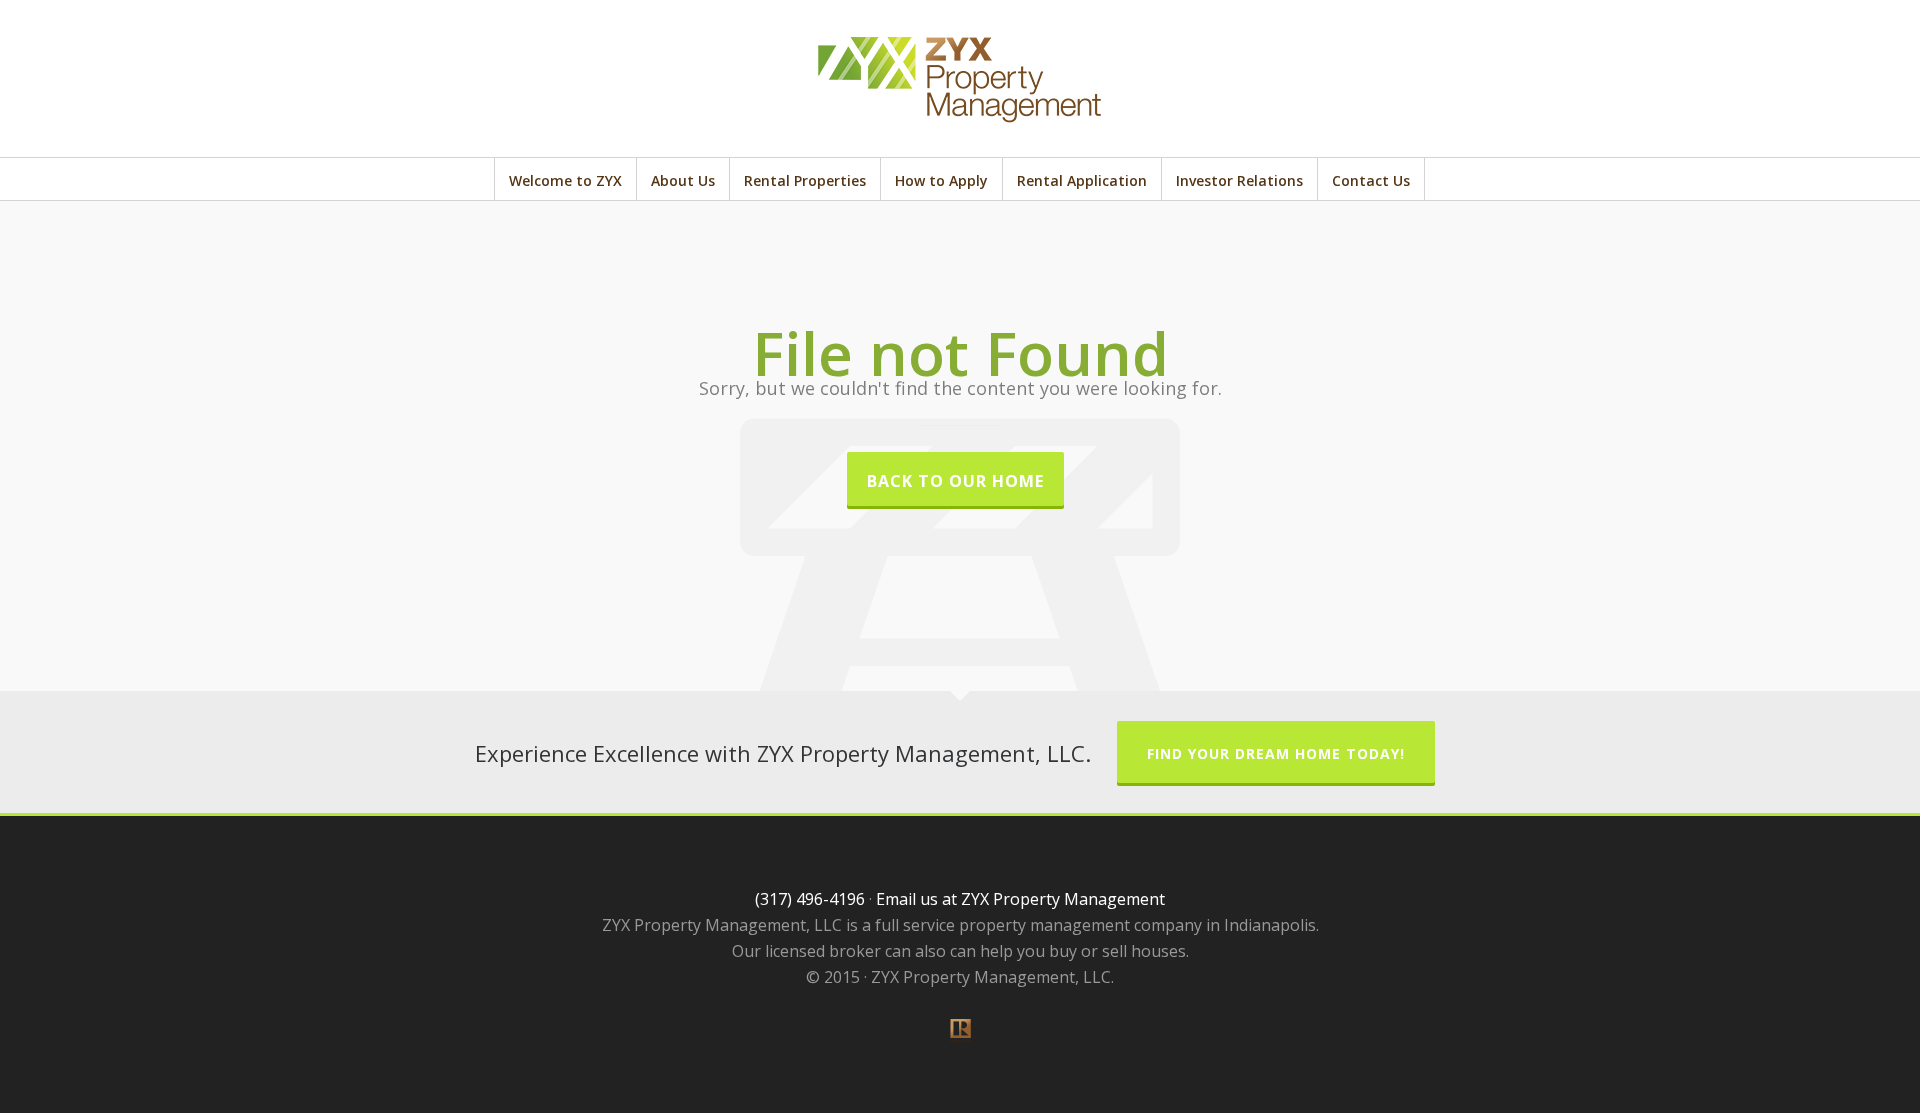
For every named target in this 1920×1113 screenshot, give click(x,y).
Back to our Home (955, 481)
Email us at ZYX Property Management (1020, 899)
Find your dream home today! (1276, 753)
